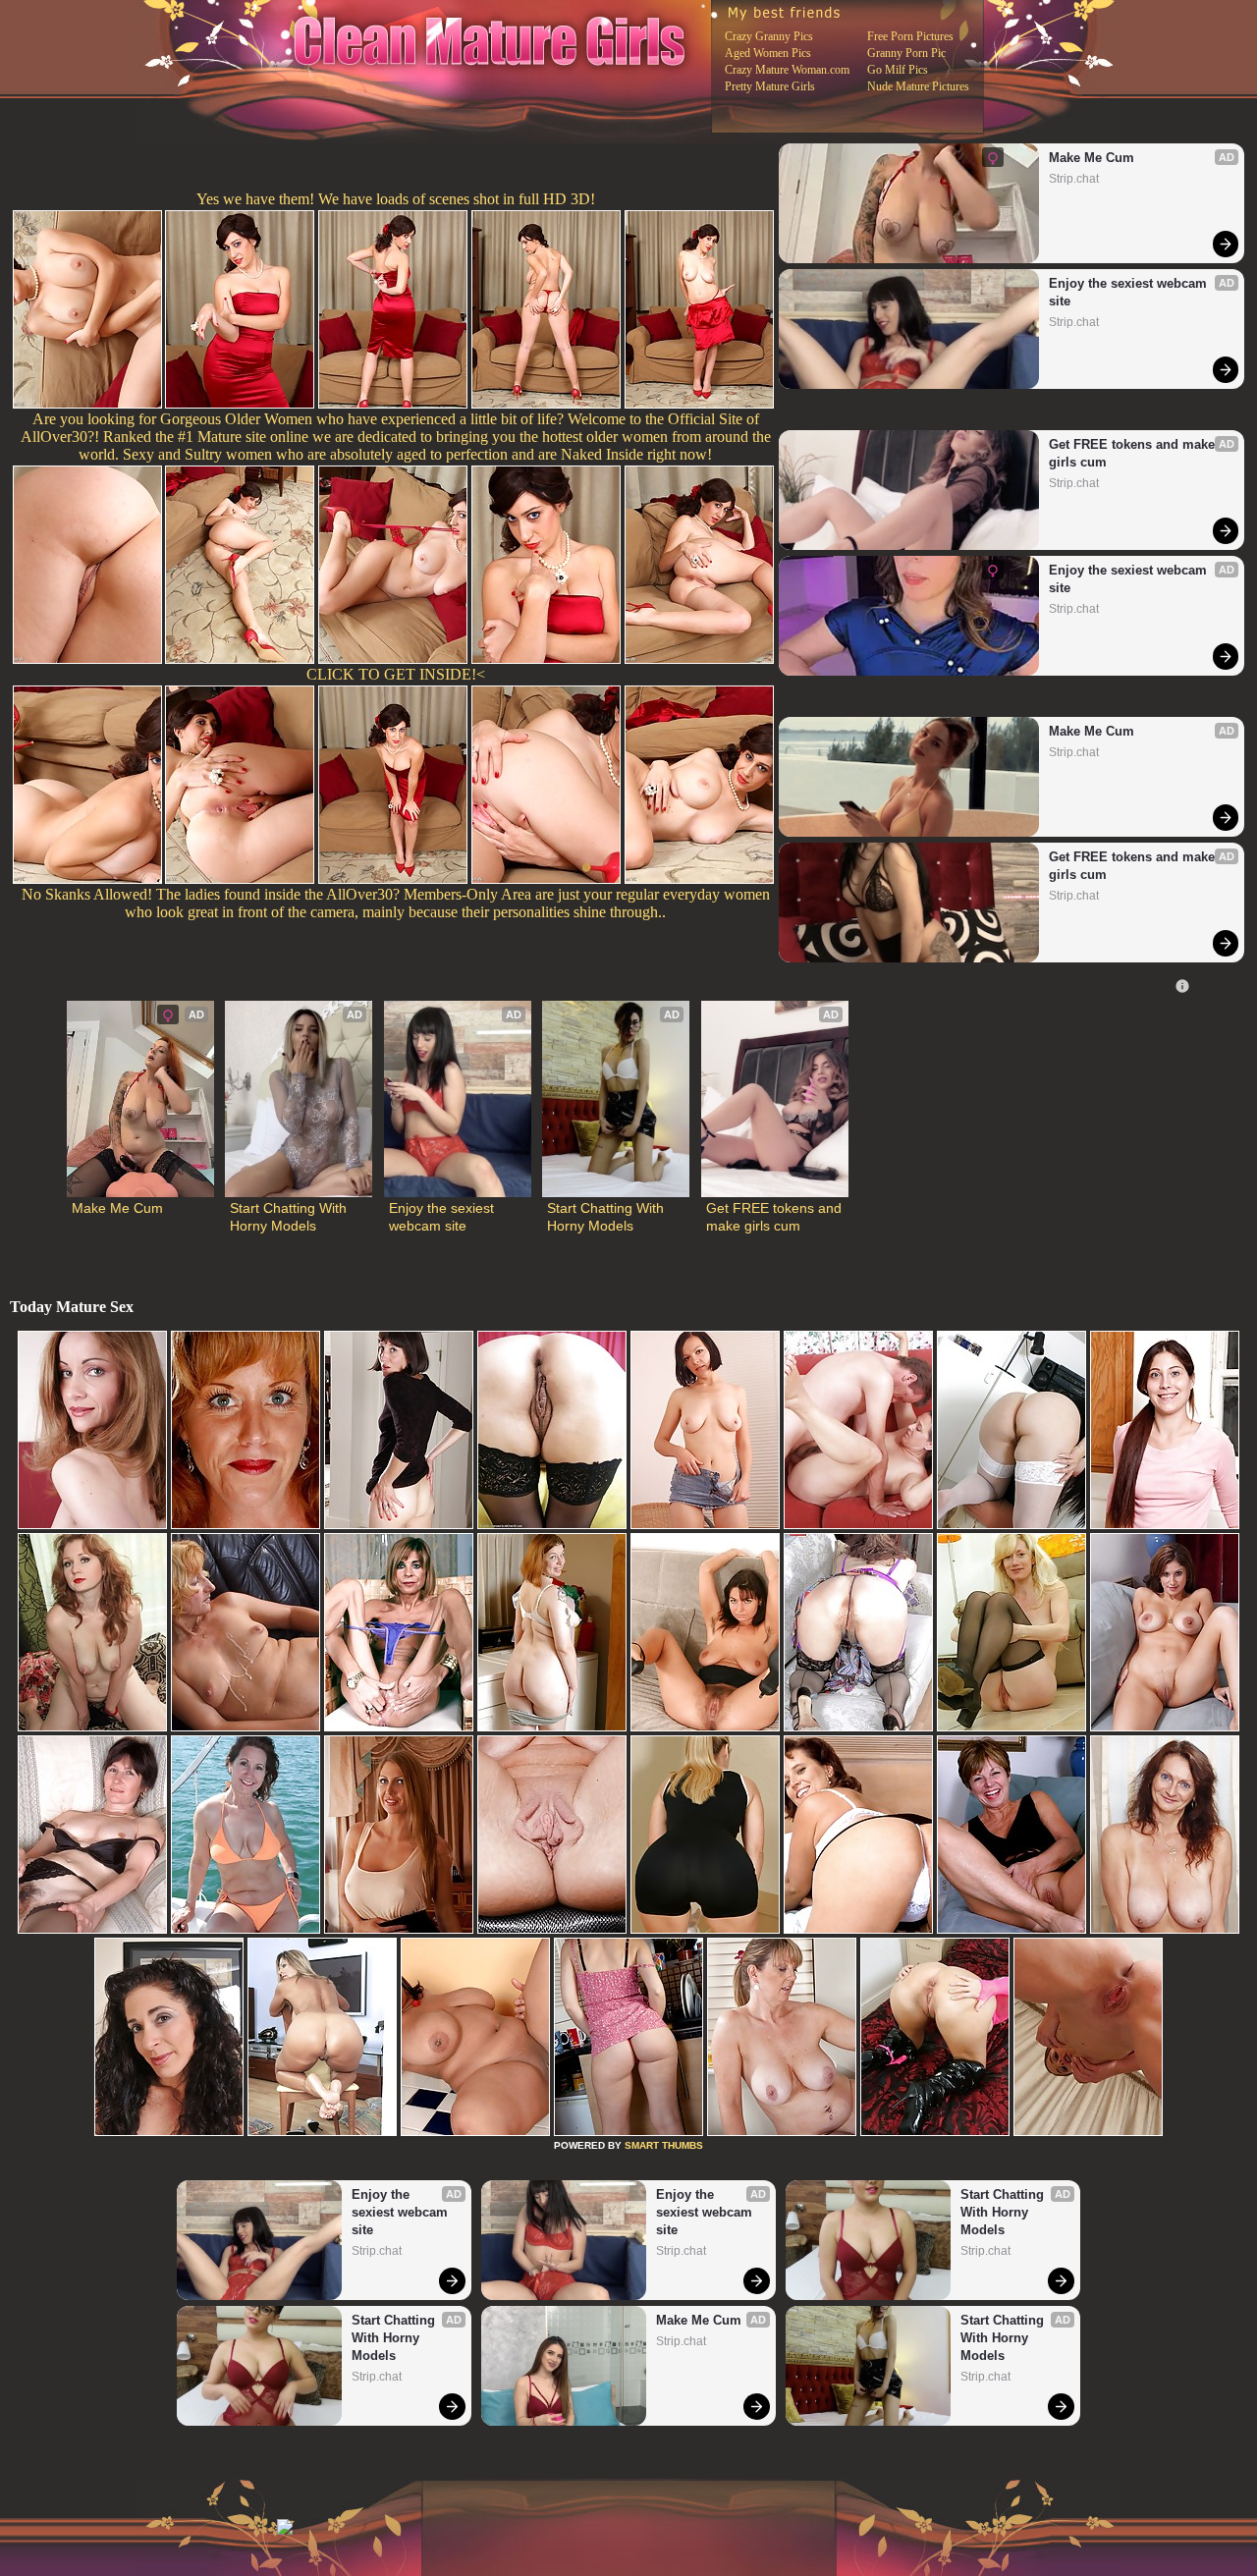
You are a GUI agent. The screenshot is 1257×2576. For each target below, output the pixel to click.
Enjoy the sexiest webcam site (1130, 292)
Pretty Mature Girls (770, 86)
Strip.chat (1074, 179)
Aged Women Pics (768, 53)
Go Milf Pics (898, 70)
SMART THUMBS (664, 2145)
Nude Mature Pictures (918, 86)
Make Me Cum (1092, 158)
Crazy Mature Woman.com (787, 70)
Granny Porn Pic (906, 53)
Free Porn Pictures (910, 36)
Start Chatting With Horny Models (290, 1217)
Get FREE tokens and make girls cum (1134, 453)
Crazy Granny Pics (769, 36)
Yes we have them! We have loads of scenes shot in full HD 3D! (396, 199)
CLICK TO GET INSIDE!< (396, 674)
